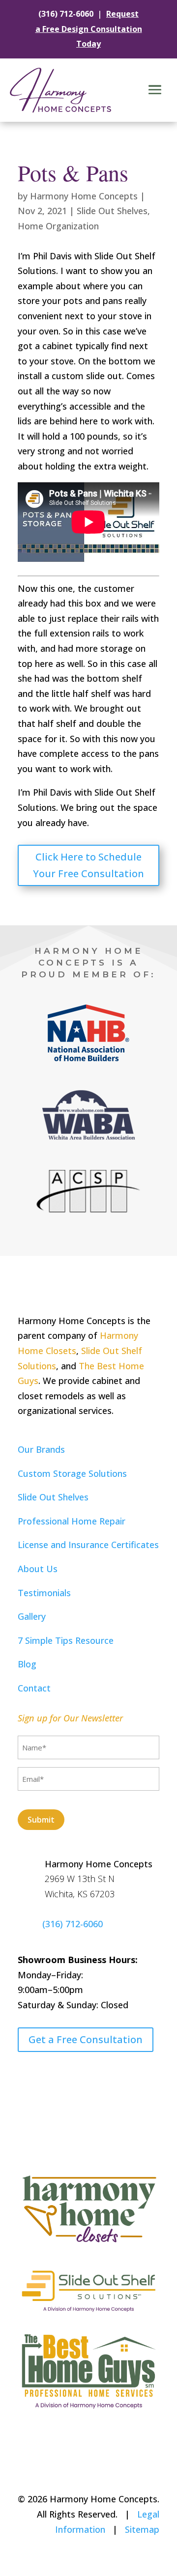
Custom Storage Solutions (72, 1473)
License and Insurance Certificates (88, 1545)
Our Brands (41, 1449)
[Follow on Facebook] (26, 2075)
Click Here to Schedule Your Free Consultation (88, 865)
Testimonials (44, 1593)
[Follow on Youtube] (45, 2075)
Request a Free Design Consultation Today (89, 29)
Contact (34, 1688)
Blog (27, 1664)
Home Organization (58, 226)
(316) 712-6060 (66, 14)
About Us (38, 1569)
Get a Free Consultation (86, 2039)
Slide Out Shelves (112, 211)
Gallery (32, 1616)
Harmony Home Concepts (84, 196)
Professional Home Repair (72, 1521)
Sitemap (142, 2529)
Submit (41, 1820)
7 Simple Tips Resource (66, 1640)
